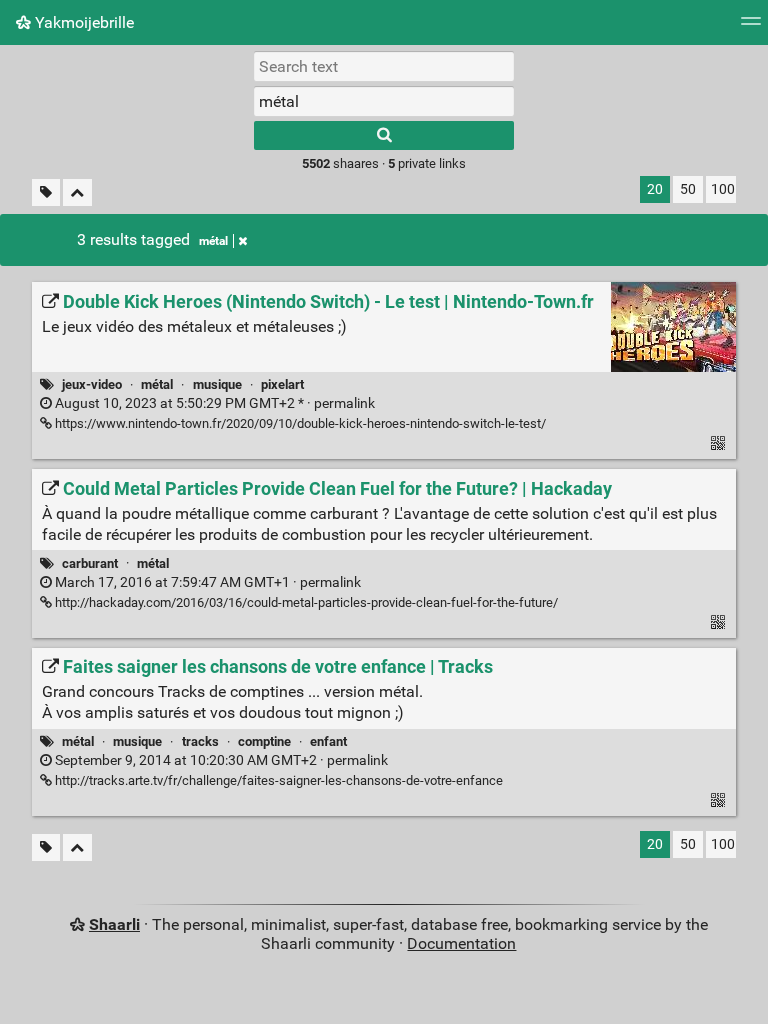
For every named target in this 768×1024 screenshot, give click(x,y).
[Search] (384, 135)
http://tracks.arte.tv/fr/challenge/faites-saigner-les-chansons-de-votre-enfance (277, 780)
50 (688, 189)
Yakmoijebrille (82, 22)
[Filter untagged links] (46, 192)
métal (213, 241)
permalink (213, 403)
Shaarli (114, 924)
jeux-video (92, 384)
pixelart (282, 384)
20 (655, 189)
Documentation (461, 943)
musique (217, 384)
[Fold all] (77, 192)
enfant (328, 741)
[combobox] (384, 101)
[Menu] (751, 27)
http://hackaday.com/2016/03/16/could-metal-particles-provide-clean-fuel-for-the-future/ (305, 602)
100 (723, 189)
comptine (264, 741)
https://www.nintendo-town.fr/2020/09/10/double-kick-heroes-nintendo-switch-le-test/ (299, 423)
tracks (200, 741)
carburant (90, 563)
